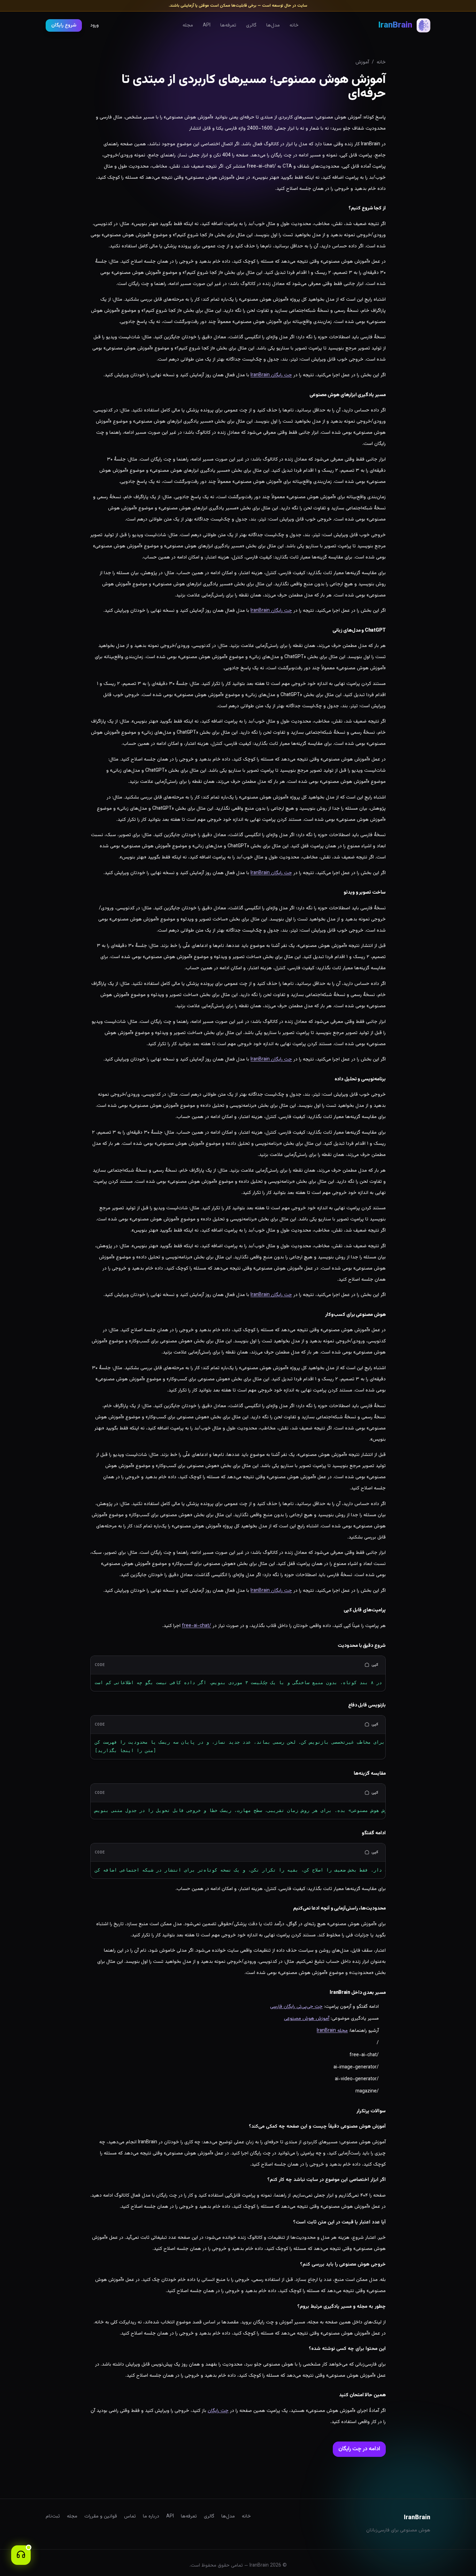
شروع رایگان (64, 25)
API (207, 25)
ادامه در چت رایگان (359, 2449)
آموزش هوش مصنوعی (307, 2019)
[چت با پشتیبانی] (21, 2555)
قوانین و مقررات (101, 2516)
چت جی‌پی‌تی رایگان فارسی (296, 2007)
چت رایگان (218, 2411)
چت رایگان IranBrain (271, 375)
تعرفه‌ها (228, 25)
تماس (130, 2516)
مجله (188, 25)
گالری (251, 25)
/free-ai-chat (197, 1626)
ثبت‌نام (53, 2516)
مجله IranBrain (332, 2031)
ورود (94, 25)
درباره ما (151, 2516)
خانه (294, 25)
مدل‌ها (273, 25)
